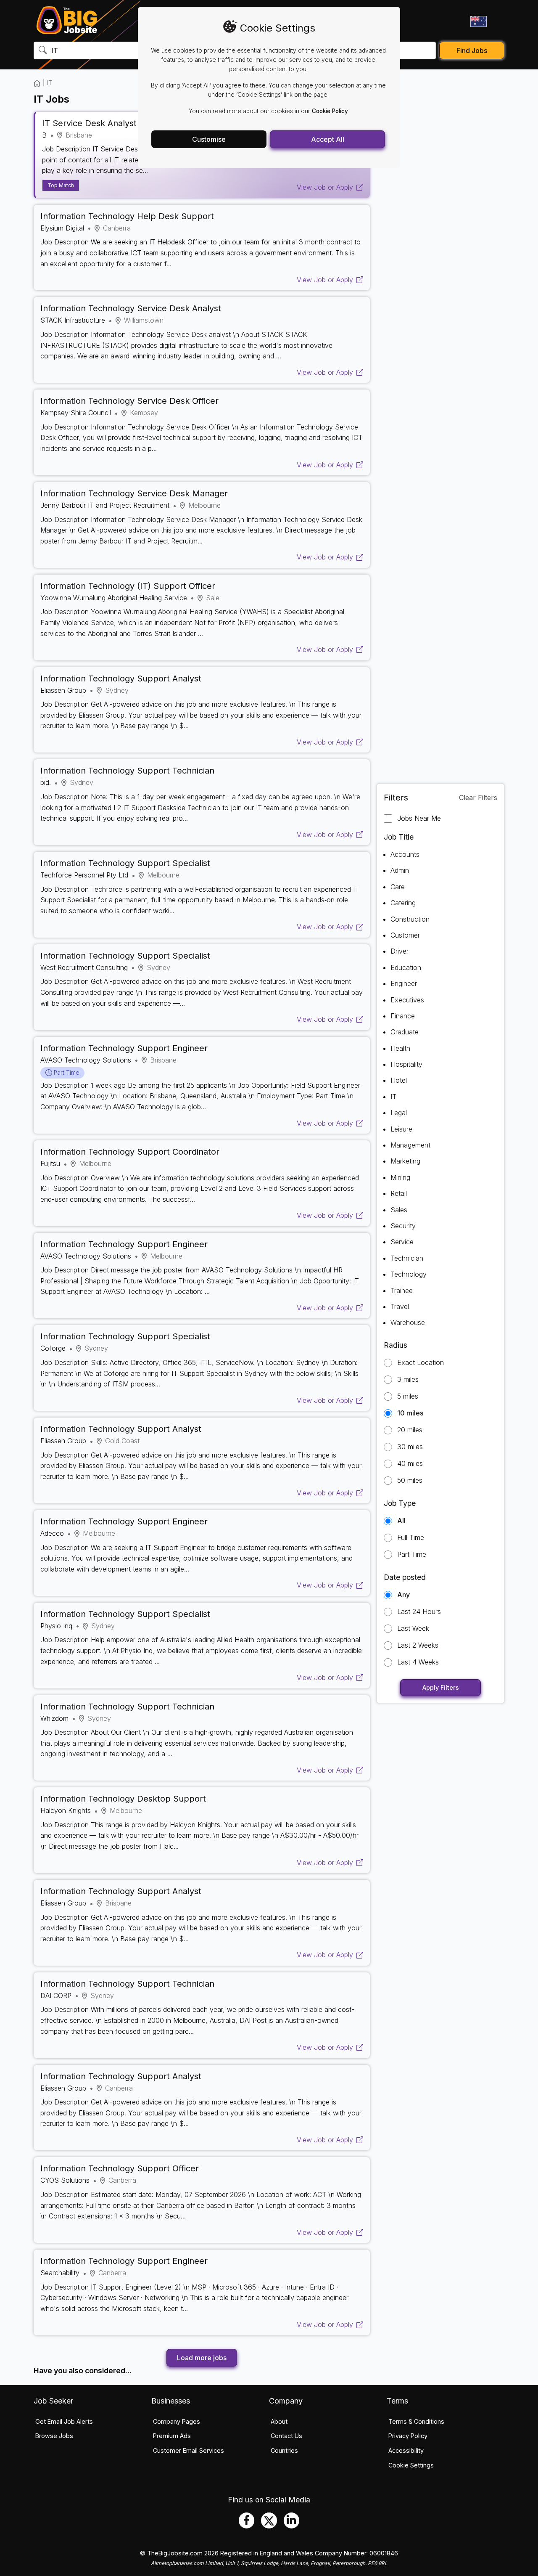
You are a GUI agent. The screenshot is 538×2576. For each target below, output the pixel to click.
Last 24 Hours (419, 1612)
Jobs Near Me (419, 818)
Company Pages (177, 2421)
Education (406, 967)
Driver (400, 951)
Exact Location (421, 1363)
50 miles (410, 1480)
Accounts (405, 854)
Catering (403, 903)
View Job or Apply (325, 187)
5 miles (408, 1396)
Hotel (399, 1080)
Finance (403, 1016)
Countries (284, 2450)
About (279, 2421)
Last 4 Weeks (418, 1662)
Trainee (402, 1291)
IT (393, 1097)
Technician (407, 1258)
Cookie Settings (411, 2465)
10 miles (410, 1413)
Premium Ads (172, 2436)
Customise (209, 139)
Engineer (404, 983)
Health (400, 1048)
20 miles (410, 1430)
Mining (400, 1177)
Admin (400, 870)
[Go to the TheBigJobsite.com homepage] (67, 21)
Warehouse (408, 1322)
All (401, 1521)
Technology (409, 1274)
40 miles (410, 1464)
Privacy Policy (408, 2436)
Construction (410, 919)
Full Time (411, 1538)
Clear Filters (478, 798)
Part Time (412, 1554)
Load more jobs (202, 2358)
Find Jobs (472, 50)
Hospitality (406, 1064)
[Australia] (478, 21)
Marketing (405, 1161)
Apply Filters (441, 1687)
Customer (405, 935)
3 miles (408, 1379)
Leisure (401, 1129)
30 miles (410, 1447)
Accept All (328, 139)
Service (402, 1242)
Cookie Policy (330, 111)
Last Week (413, 1629)
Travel (400, 1307)
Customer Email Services (189, 2450)
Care (398, 887)
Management (410, 1145)
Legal (399, 1113)
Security (403, 1226)
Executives (407, 1000)
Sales (399, 1210)
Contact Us (286, 2436)
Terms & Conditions (416, 2421)
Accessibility (406, 2450)
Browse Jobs (54, 2436)
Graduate (405, 1032)
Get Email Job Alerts (64, 2421)
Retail (399, 1193)
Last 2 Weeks (418, 1645)
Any (403, 1595)
